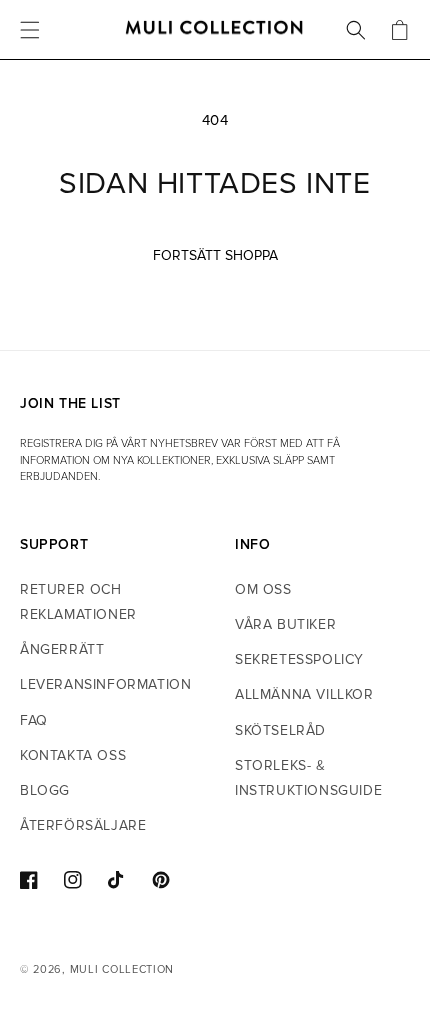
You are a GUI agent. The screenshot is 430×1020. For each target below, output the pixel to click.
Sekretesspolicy (299, 659)
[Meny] (30, 30)
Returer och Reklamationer (78, 602)
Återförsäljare (83, 825)
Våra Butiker (285, 624)
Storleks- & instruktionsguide (308, 778)
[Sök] (356, 30)
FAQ (34, 720)
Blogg (45, 790)
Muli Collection (122, 969)
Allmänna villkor (304, 694)
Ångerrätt (62, 649)
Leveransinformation (105, 684)
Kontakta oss (73, 755)
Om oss (263, 589)
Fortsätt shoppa (215, 255)
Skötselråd (280, 730)
